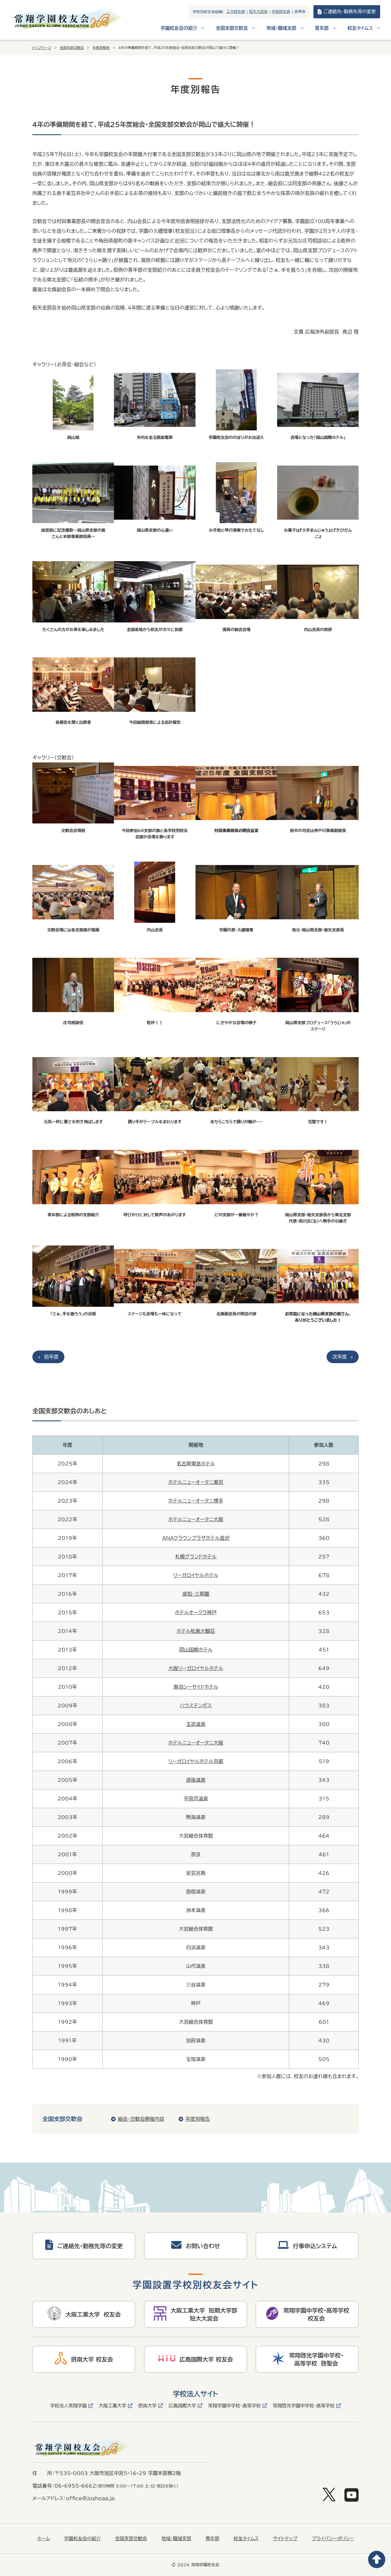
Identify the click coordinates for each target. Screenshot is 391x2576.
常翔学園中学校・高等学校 (234, 2406)
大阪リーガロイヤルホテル (196, 1668)
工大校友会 (236, 12)
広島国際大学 (182, 2406)
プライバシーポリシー (333, 2538)
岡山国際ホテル (196, 1650)
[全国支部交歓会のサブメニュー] (253, 28)
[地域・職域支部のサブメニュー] (302, 28)
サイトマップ (285, 2538)
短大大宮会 (258, 12)
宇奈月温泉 (196, 1799)
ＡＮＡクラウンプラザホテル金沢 (196, 1538)
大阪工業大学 (112, 2406)
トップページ (42, 48)
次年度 (340, 1357)
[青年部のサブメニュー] (334, 28)
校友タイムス (246, 2538)
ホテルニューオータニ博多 (196, 1501)
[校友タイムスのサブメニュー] (379, 28)
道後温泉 (196, 1780)
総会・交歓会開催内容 (141, 2119)
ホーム (44, 2538)
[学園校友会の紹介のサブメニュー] (203, 28)
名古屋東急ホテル (196, 1464)
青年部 (212, 2538)
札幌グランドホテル (196, 1557)
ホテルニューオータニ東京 (196, 1482)
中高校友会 (281, 12)
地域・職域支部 (176, 2538)
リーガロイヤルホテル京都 (196, 1761)
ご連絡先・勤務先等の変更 (349, 11)
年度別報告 (101, 48)
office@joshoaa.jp (90, 2498)
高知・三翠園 (196, 1594)
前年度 (51, 1357)
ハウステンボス (196, 1705)
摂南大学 (147, 2406)
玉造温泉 (196, 1724)
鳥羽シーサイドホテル (196, 1687)
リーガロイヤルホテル (196, 1575)
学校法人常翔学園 (68, 2406)
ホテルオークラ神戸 (196, 1612)
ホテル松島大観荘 (196, 1631)
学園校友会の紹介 (82, 2538)
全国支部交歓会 (72, 48)
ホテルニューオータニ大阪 (196, 1519)
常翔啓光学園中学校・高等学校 (304, 2406)
